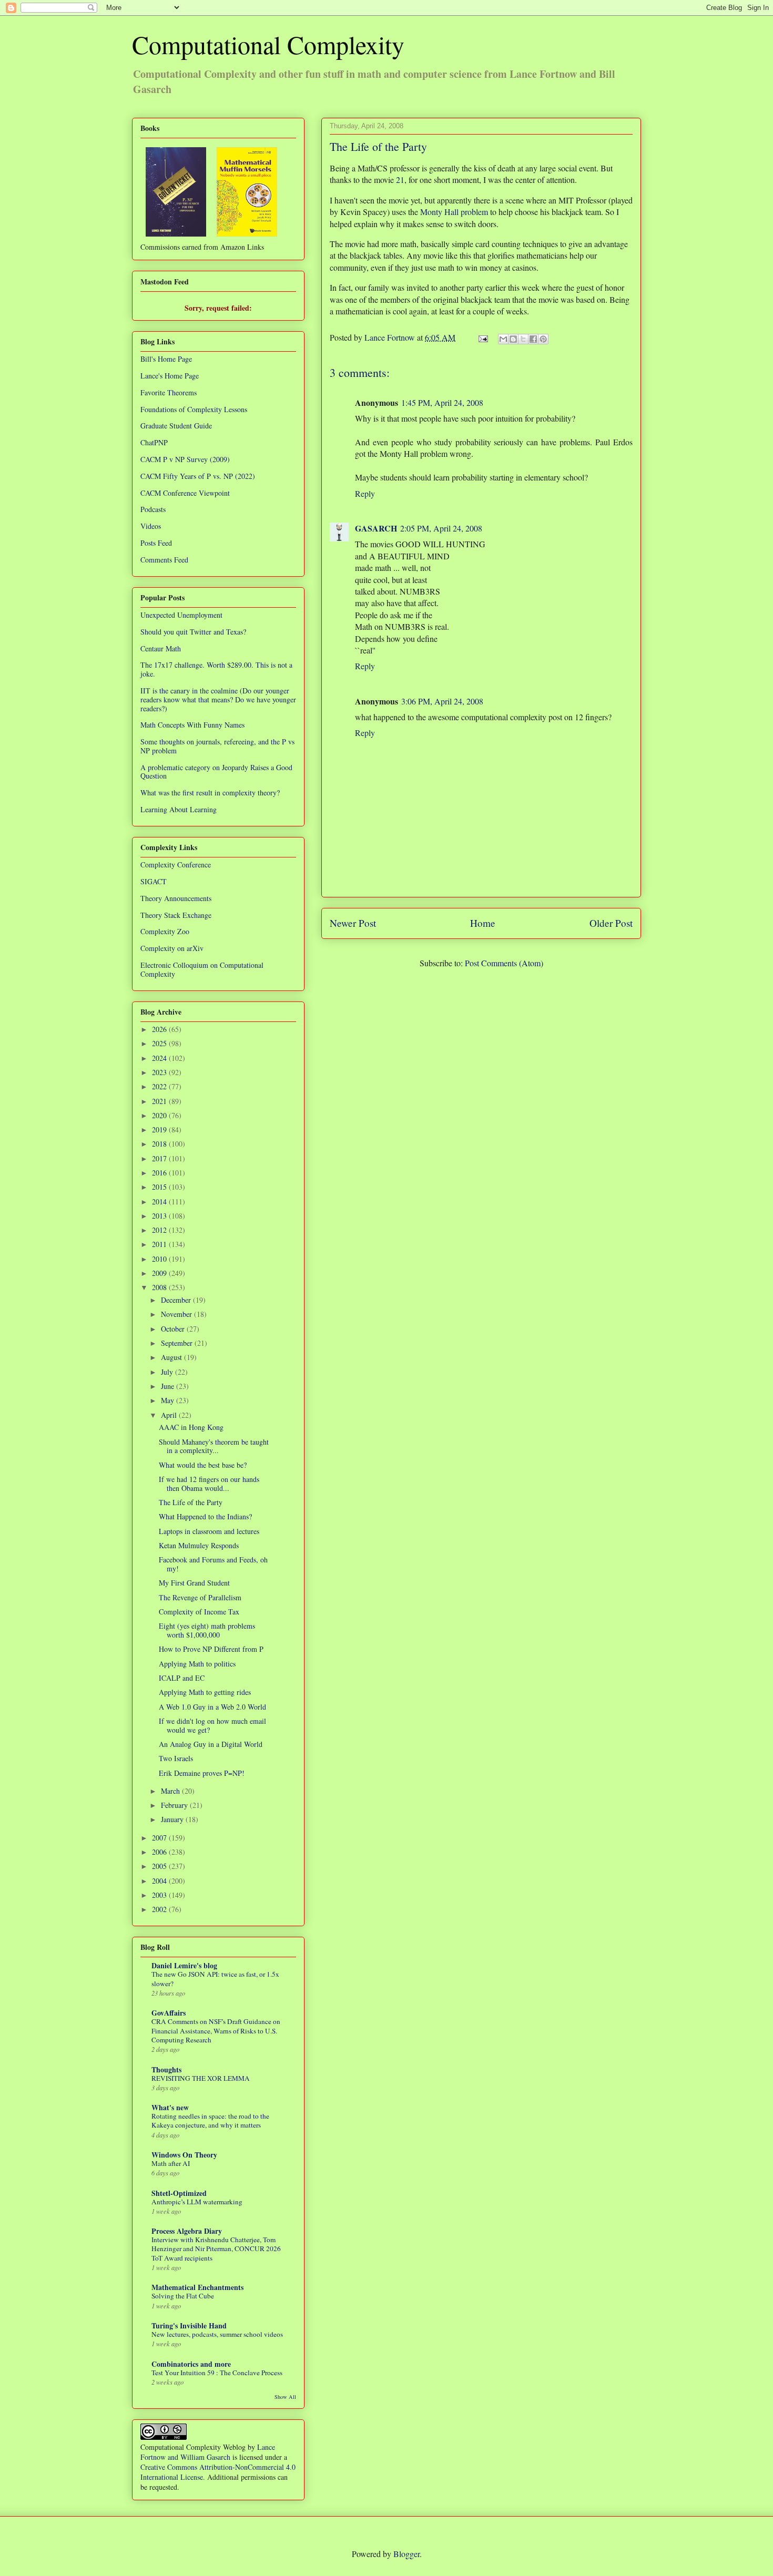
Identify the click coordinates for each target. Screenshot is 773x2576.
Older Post (611, 923)
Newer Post (353, 923)
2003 (160, 1895)
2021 (160, 1101)
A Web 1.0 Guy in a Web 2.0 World (212, 1707)
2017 (160, 1158)
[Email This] (503, 339)
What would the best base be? (203, 1465)
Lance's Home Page (170, 376)
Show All (285, 2397)
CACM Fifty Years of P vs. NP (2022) (198, 476)
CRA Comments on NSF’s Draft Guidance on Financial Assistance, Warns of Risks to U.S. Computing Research (216, 2031)
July (168, 1372)
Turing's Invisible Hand (189, 2325)
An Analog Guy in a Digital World (211, 1744)
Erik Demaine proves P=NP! (202, 1773)
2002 (160, 1909)
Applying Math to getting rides (205, 1692)
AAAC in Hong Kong (191, 1427)
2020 (160, 1115)
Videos (151, 526)
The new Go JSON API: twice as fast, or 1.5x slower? (215, 1979)
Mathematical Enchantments (197, 2287)
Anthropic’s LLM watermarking (197, 2202)
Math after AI (171, 2163)
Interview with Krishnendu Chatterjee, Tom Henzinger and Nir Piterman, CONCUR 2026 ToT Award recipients (216, 2249)
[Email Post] (482, 337)
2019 (160, 1129)
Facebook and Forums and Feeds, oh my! (213, 1564)
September (178, 1343)
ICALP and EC (182, 1678)
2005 (160, 1866)
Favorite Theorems (169, 392)
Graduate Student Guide (176, 426)
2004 (160, 1881)
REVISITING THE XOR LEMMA (201, 2078)
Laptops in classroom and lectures (209, 1531)
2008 (160, 1287)
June (169, 1386)
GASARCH (376, 528)
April (170, 1415)
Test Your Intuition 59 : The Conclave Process (217, 2373)
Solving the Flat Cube (183, 2296)
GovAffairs (169, 2013)
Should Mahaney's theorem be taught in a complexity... (214, 1446)
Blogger (406, 2554)
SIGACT (154, 881)
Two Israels (176, 1758)
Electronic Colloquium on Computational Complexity (202, 969)
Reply (365, 493)
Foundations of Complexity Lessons (194, 409)
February (175, 1805)
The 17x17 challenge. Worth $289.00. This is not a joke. (216, 669)
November (177, 1314)
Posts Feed (156, 543)
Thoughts (166, 2069)
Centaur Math (161, 648)
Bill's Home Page (166, 359)
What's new (170, 2107)
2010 (160, 1259)
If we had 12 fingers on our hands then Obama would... (209, 1484)
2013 (160, 1216)
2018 (160, 1144)
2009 (160, 1273)
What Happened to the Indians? (205, 1516)
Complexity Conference (176, 865)
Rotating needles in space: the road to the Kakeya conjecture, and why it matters (210, 2120)
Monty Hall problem (454, 212)
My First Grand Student (194, 1583)
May (169, 1400)
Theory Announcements (176, 898)
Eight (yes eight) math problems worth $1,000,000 (207, 1630)
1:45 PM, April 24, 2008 (442, 402)
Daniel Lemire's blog (184, 1965)
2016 (160, 1173)
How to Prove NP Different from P (211, 1649)
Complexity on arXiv (172, 948)
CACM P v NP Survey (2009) (185, 459)
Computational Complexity (268, 44)
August (172, 1357)
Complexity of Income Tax (199, 1612)
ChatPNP (154, 442)
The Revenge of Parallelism (200, 1597)
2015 (160, 1187)
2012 (160, 1230)
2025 (160, 1043)
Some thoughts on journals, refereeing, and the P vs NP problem (217, 746)
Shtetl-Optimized (179, 2193)
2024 (160, 1058)
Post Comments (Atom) (504, 963)
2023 (160, 1072)
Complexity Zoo (165, 931)
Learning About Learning (179, 809)
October (174, 1329)
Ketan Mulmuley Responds (199, 1545)
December (177, 1300)
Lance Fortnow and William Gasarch (208, 2452)
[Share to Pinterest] (543, 339)
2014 (160, 1202)
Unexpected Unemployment (181, 615)
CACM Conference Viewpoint (185, 493)
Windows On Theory (184, 2155)
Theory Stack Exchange (176, 915)
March (171, 1791)
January (173, 1819)
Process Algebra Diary (187, 2231)
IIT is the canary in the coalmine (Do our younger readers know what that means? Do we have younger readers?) (218, 699)
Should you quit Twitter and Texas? (193, 632)
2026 (160, 1029)
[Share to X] (523, 339)
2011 (160, 1244)
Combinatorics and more (191, 2364)
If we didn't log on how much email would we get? (212, 1725)
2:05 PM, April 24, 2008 (441, 528)
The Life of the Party (191, 1502)
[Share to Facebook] (533, 339)
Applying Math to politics (197, 1664)
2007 (160, 1838)
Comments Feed (164, 560)
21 (400, 180)
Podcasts (153, 509)
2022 (160, 1086)
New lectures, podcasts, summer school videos (217, 2334)
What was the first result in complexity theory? (210, 793)
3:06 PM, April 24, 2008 (442, 701)
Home (483, 923)
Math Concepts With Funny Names (192, 725)
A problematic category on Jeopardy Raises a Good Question (216, 772)
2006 (160, 1852)
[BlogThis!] (513, 339)
